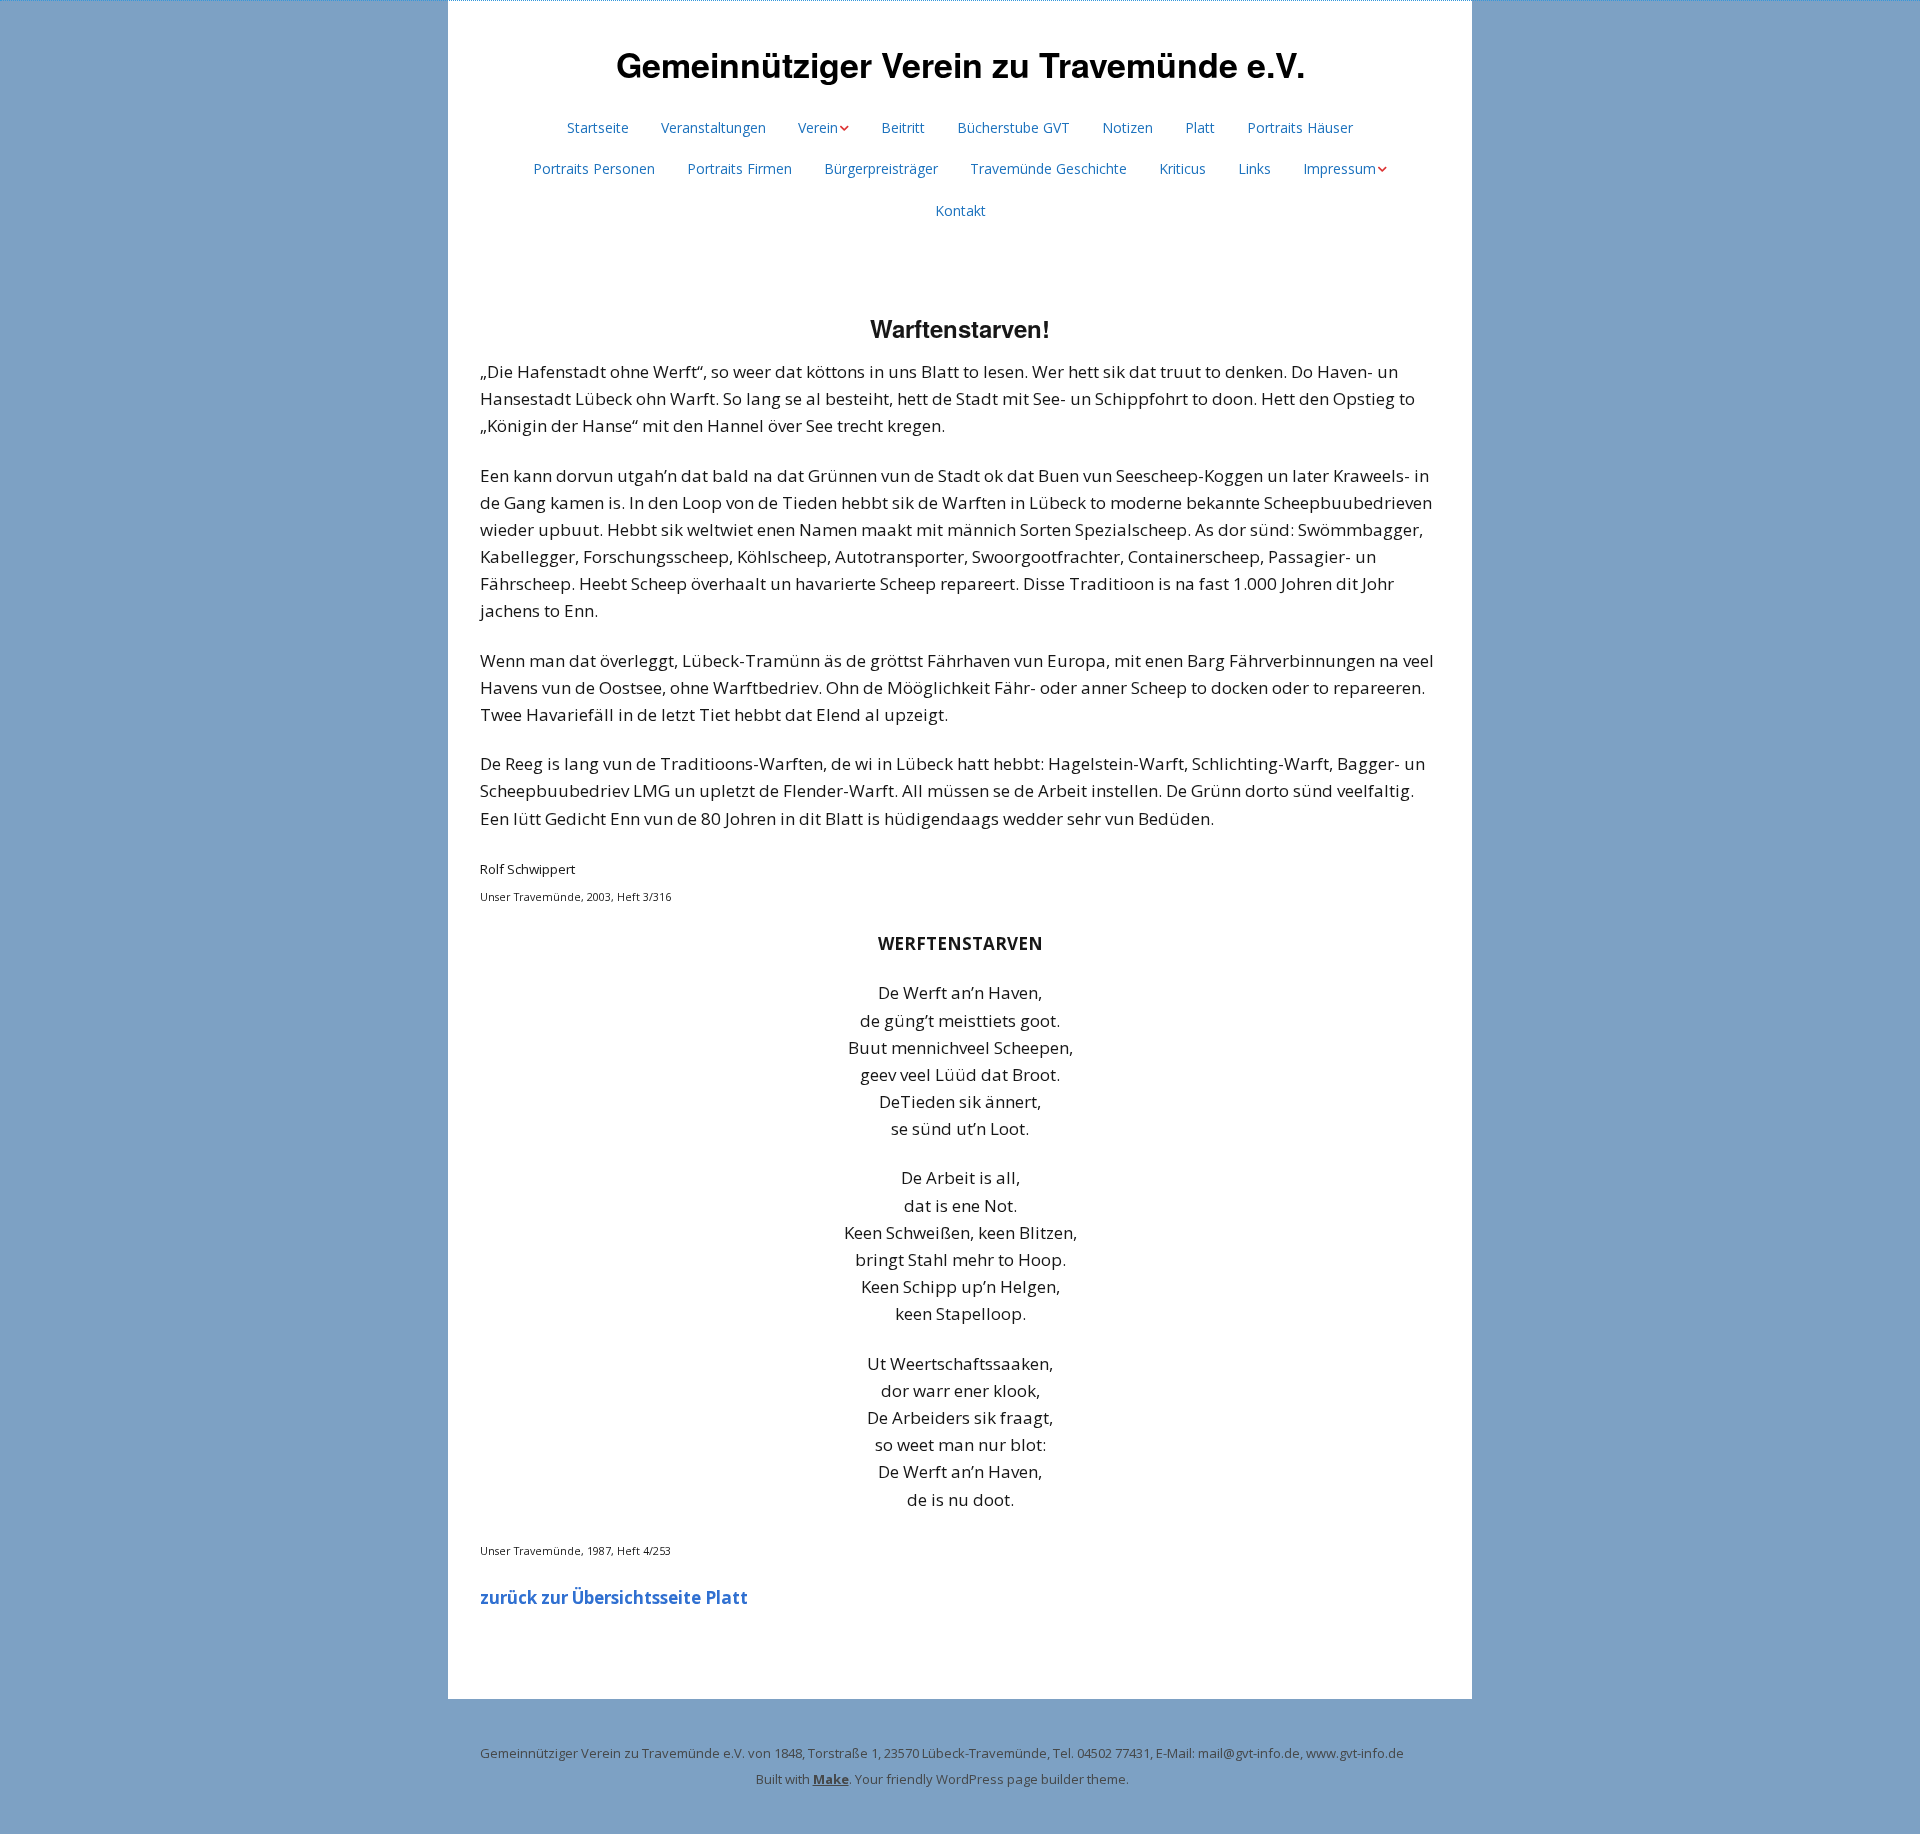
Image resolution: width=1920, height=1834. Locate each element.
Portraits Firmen (739, 168)
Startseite (598, 127)
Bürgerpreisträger (881, 168)
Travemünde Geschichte (1048, 168)
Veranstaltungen (713, 127)
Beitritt (903, 127)
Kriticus (1182, 168)
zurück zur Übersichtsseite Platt (614, 1597)
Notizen (1127, 127)
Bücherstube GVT (1013, 127)
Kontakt (960, 210)
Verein (818, 127)
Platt (1200, 127)
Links (1254, 168)
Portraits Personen (594, 168)
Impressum (1339, 168)
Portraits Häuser (1300, 127)
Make (831, 1779)
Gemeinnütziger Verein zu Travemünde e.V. (960, 64)
